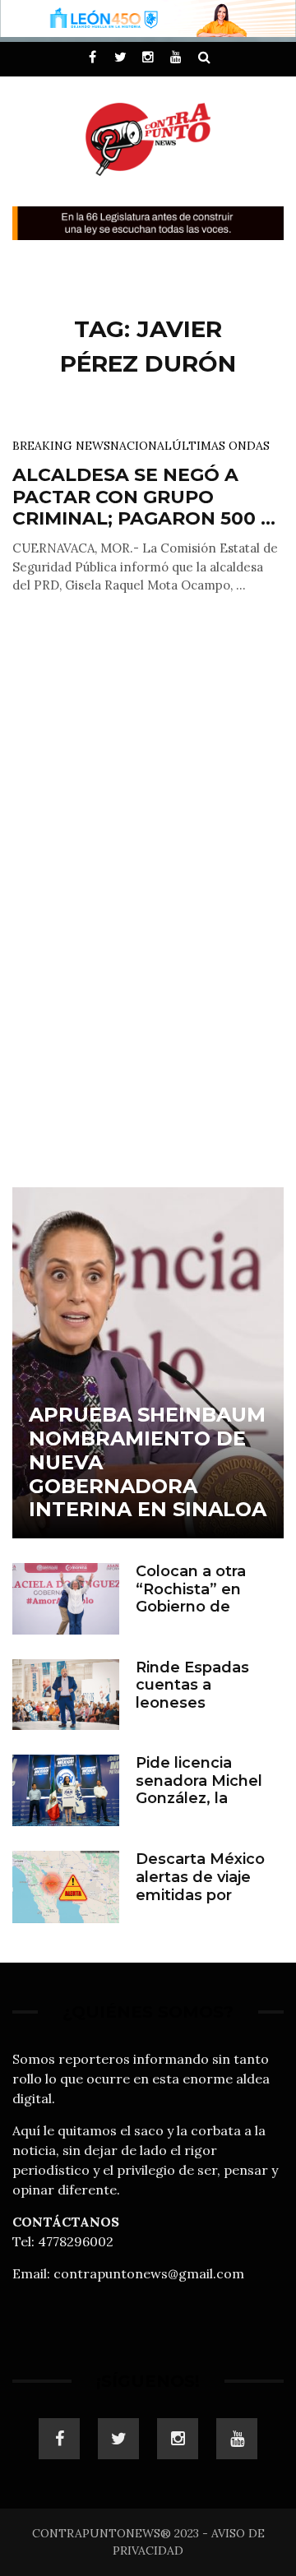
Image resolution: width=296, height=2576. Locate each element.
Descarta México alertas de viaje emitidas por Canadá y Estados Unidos (204, 1894)
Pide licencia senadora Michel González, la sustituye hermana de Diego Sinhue (208, 1798)
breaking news (61, 446)
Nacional (141, 446)
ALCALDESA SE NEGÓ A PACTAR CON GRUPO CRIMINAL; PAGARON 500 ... (144, 497)
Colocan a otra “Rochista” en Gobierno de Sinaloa (191, 1598)
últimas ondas (221, 446)
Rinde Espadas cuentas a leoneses (192, 1685)
